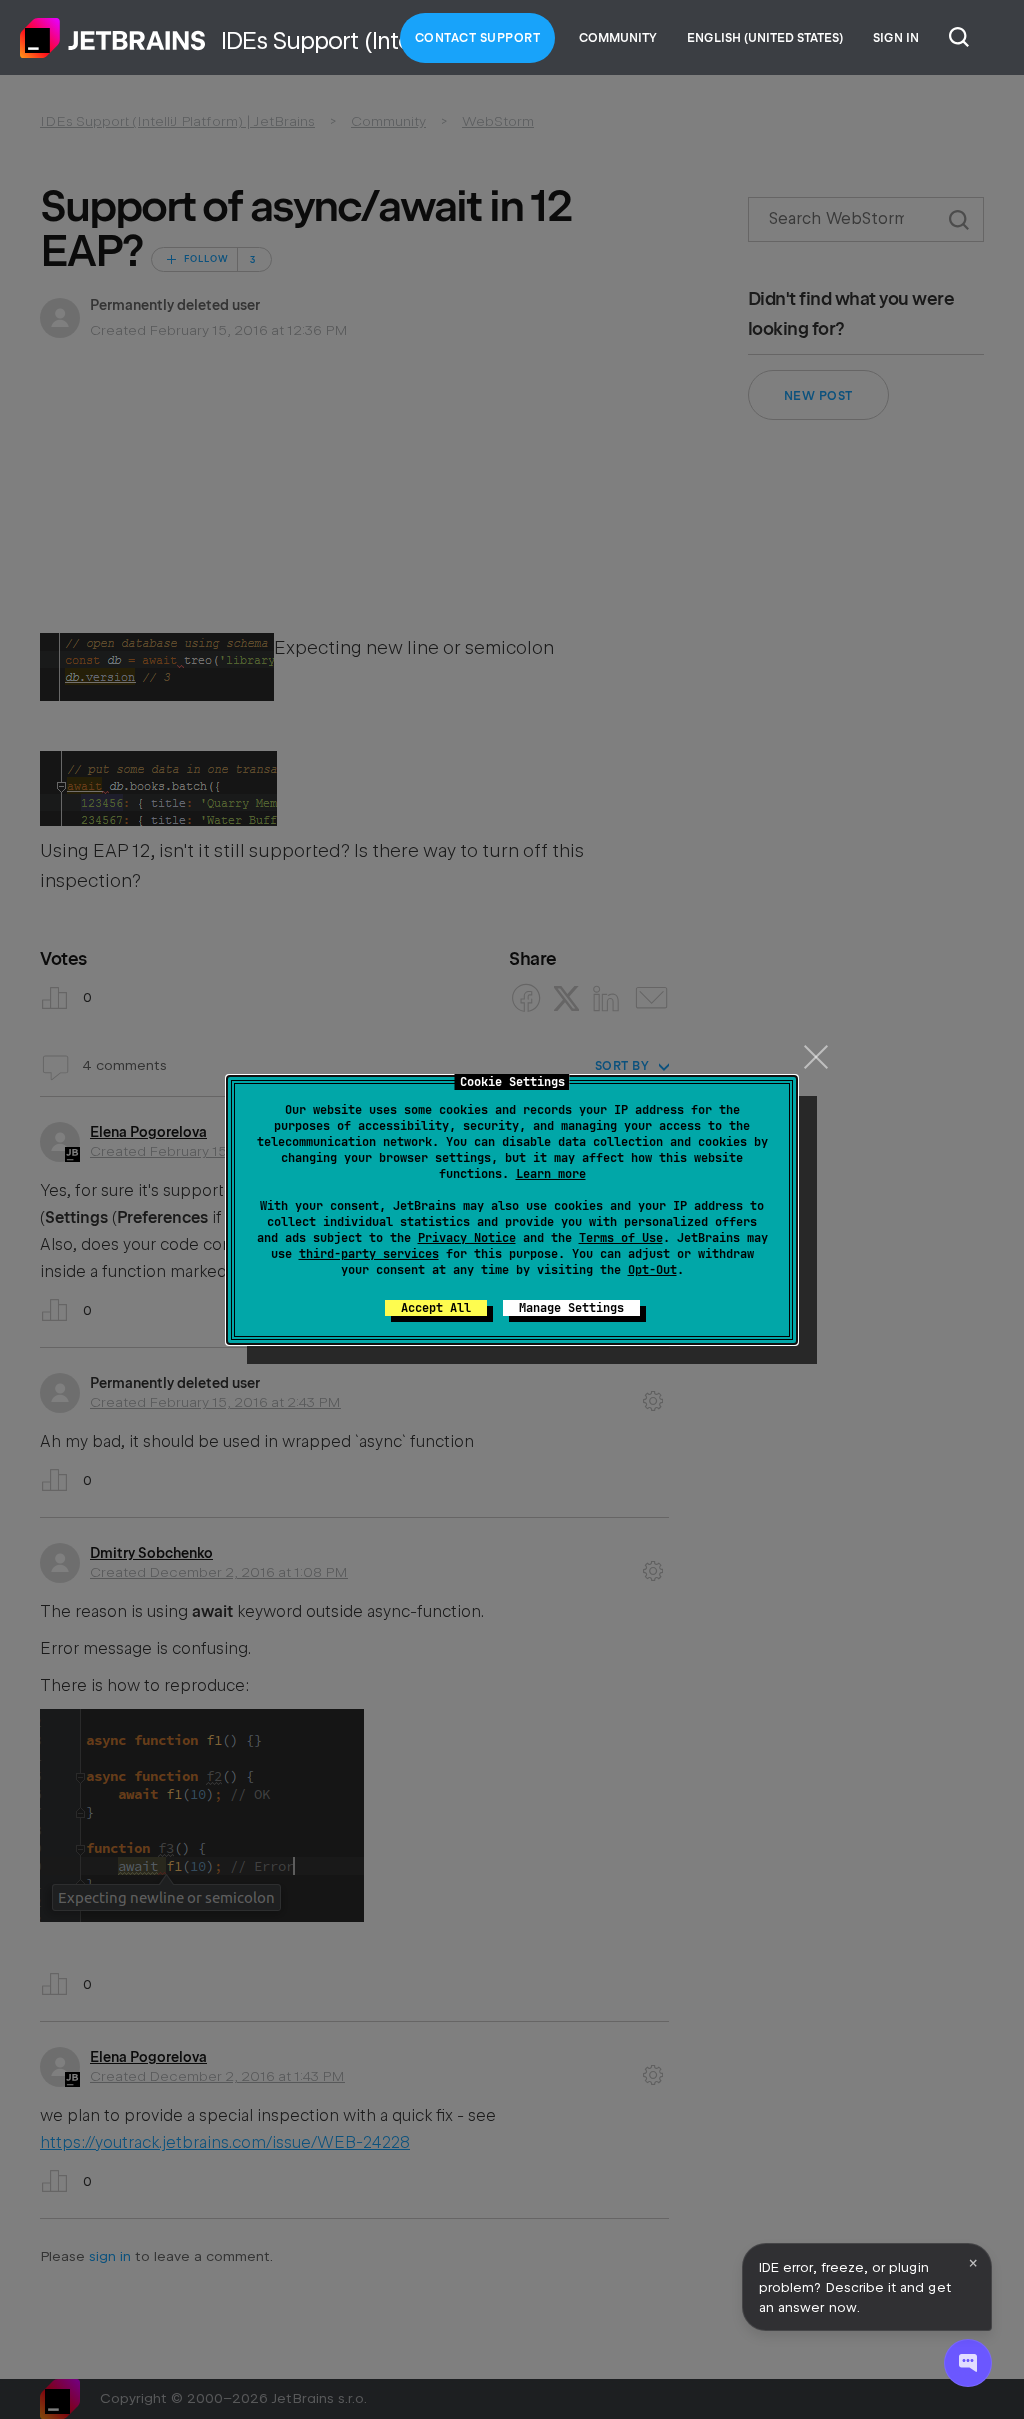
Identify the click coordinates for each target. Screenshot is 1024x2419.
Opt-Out (652, 1270)
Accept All (436, 1308)
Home (113, 38)
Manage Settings (571, 1308)
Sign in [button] (896, 38)
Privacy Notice (467, 1238)
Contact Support (478, 38)
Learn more (551, 1174)
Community (618, 38)
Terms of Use (621, 1238)
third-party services (369, 1254)
